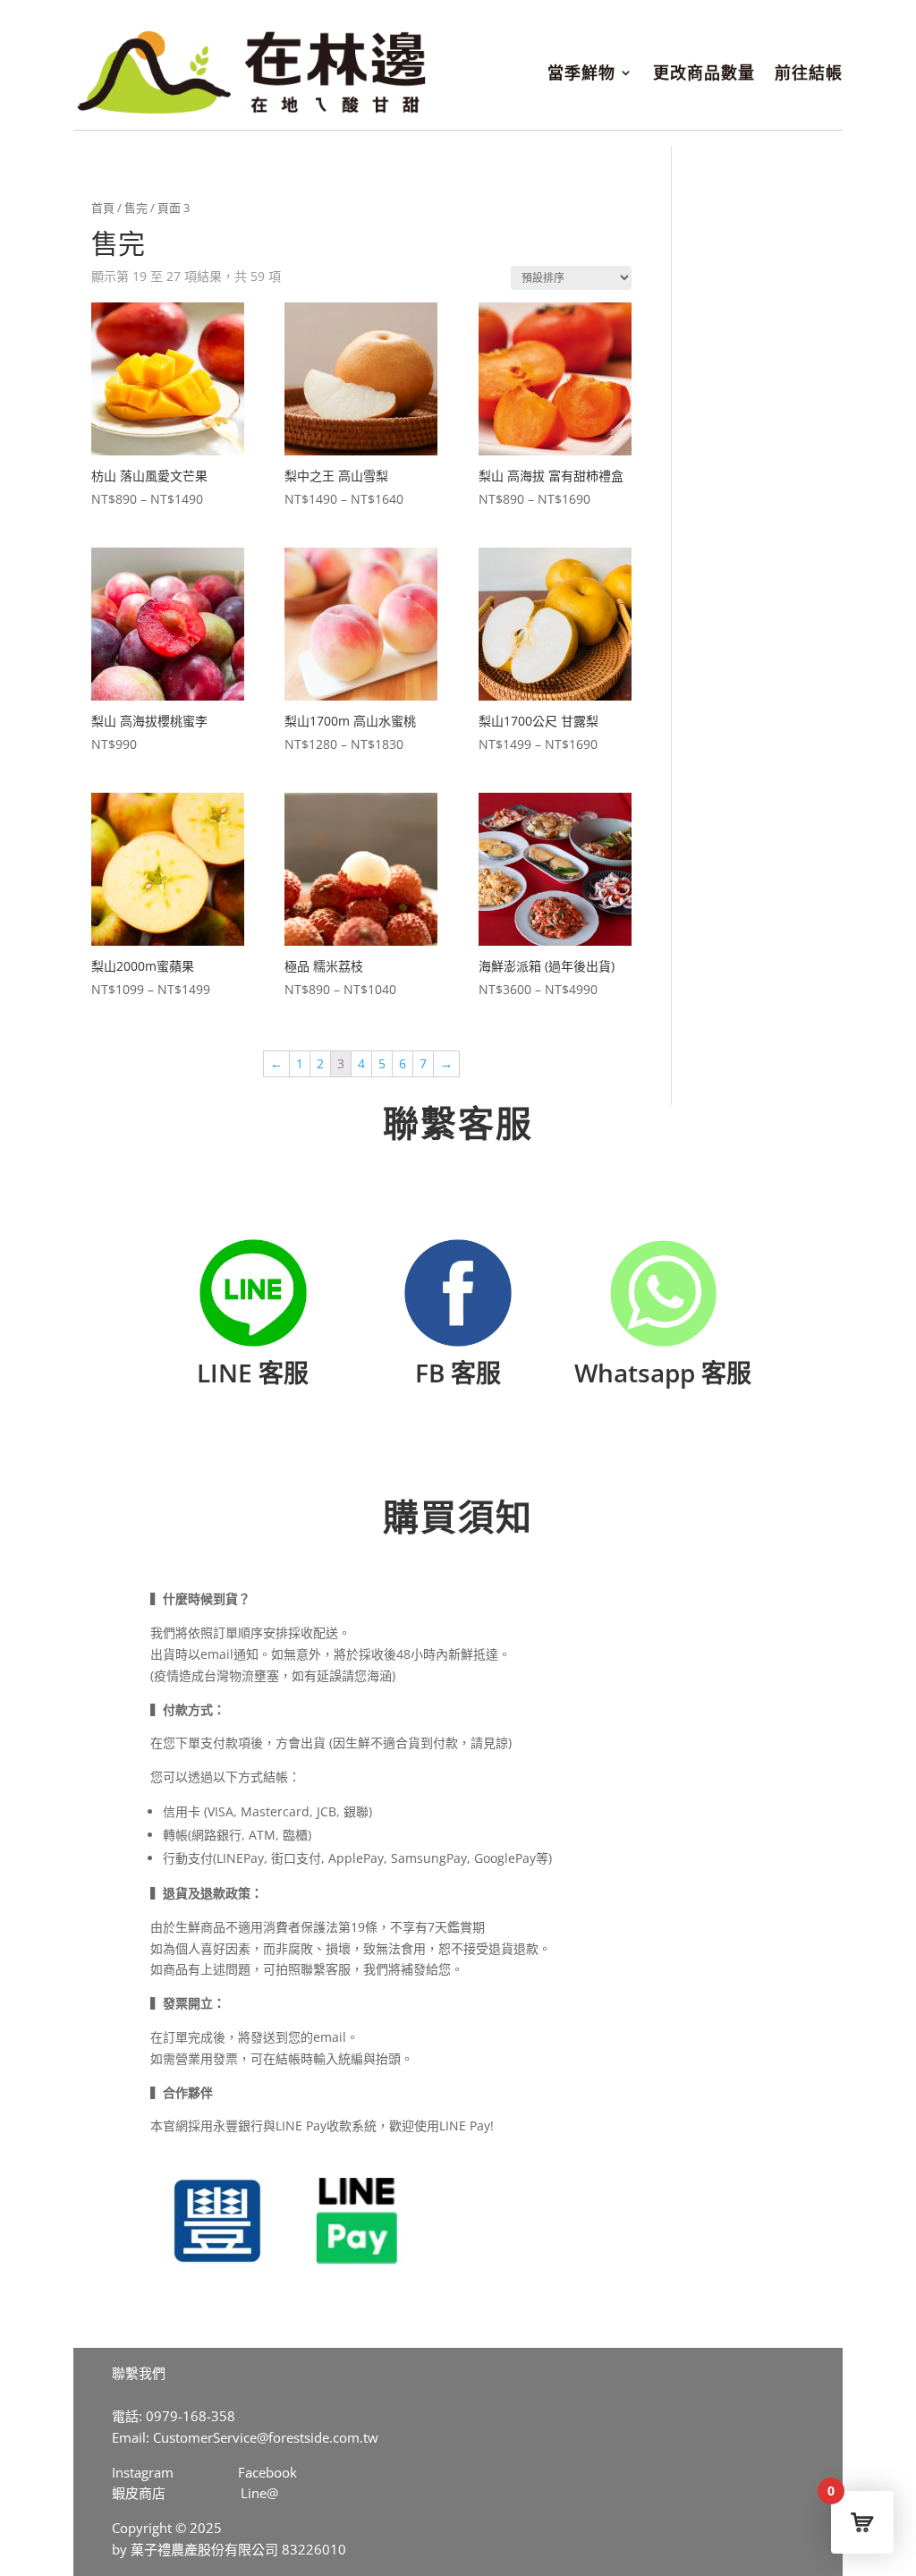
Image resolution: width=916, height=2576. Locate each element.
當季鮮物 (581, 72)
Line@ (259, 2493)
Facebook (267, 2472)
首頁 (103, 208)
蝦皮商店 (139, 2493)
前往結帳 (809, 72)
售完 (136, 208)
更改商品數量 (704, 72)
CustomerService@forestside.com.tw (266, 2437)
